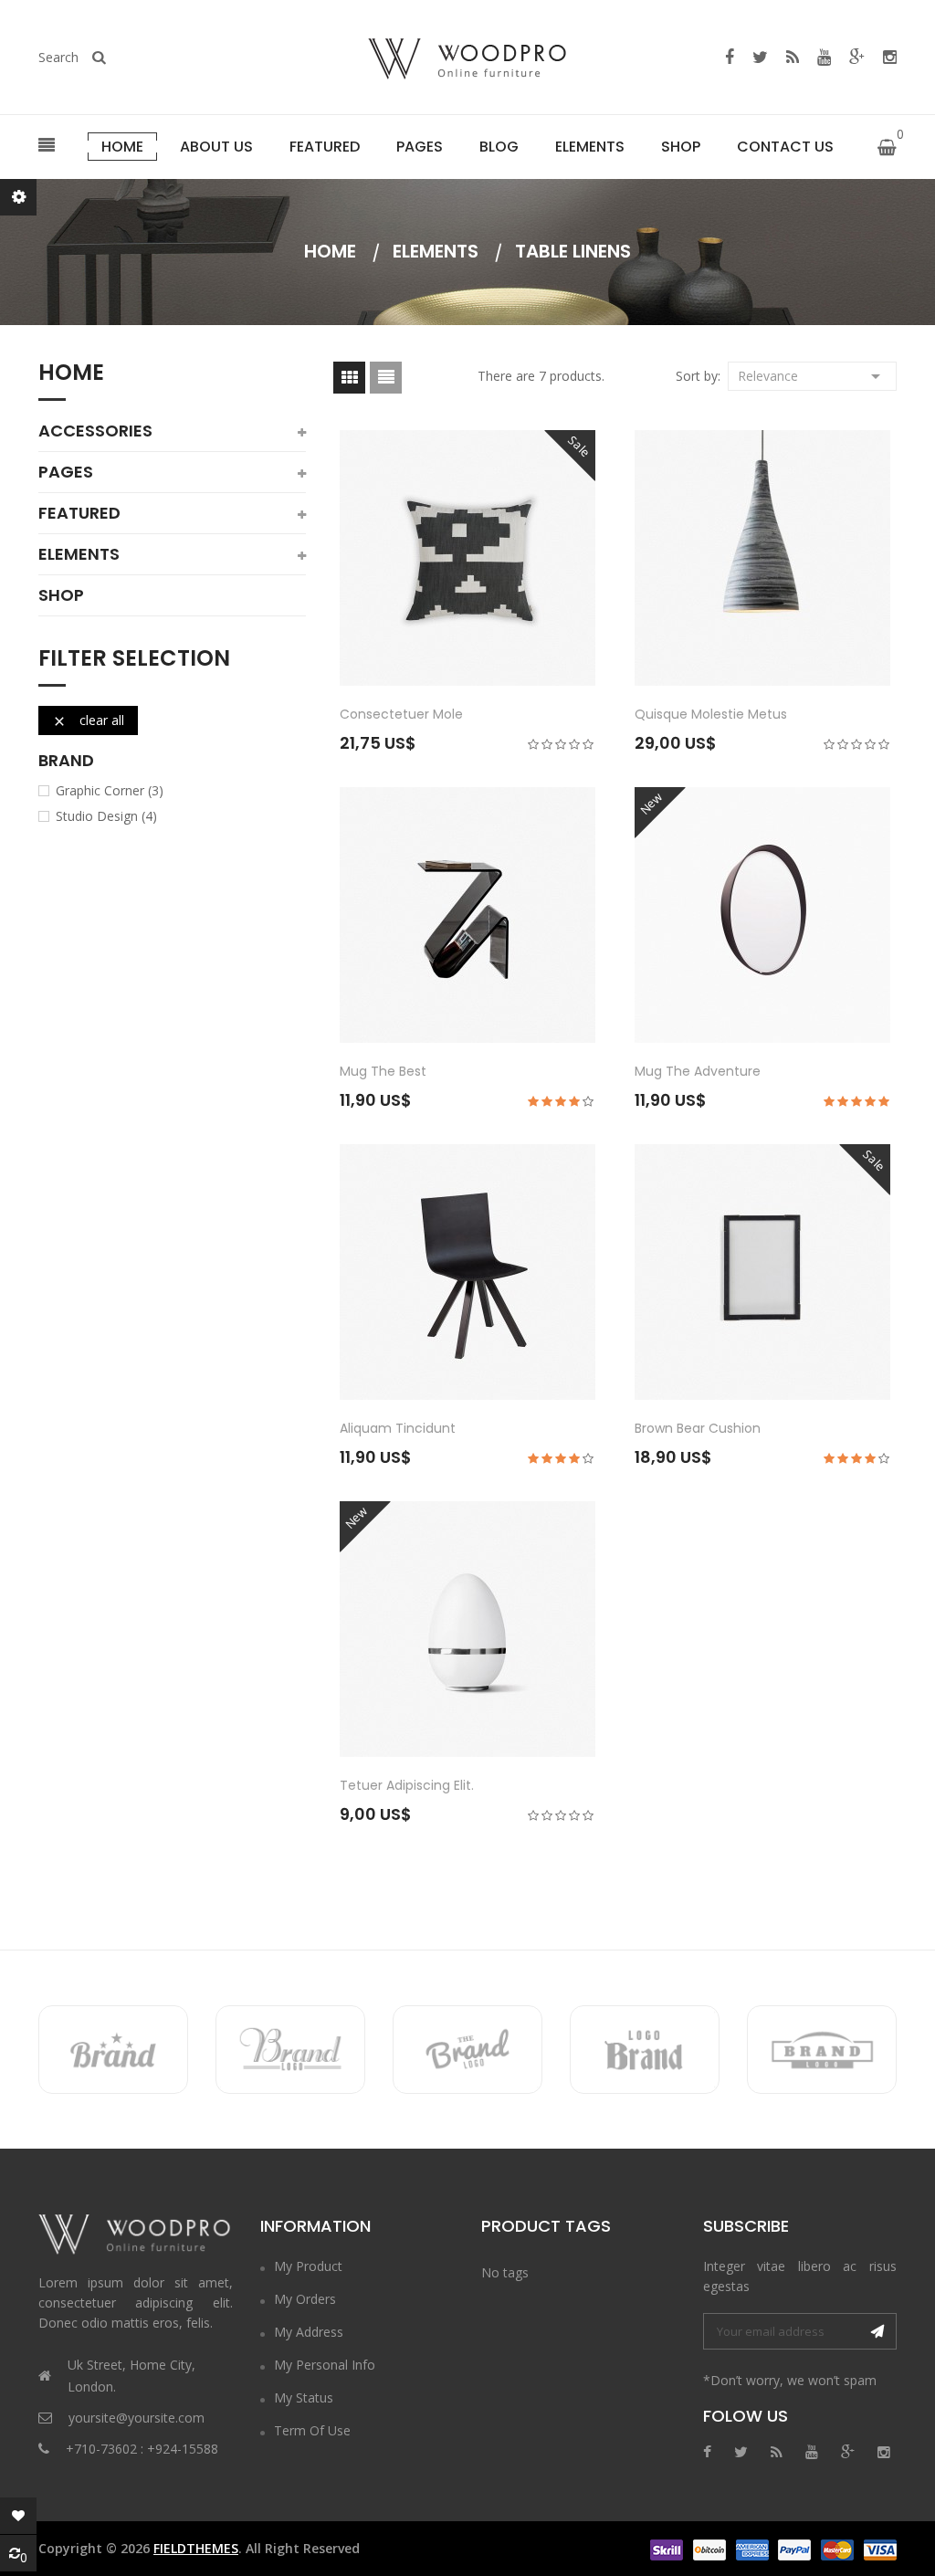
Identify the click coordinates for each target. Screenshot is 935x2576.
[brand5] (822, 2050)
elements (79, 554)
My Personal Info (325, 2365)
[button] (47, 146)
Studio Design (106, 816)
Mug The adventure (698, 1071)
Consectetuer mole (401, 714)
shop (61, 595)
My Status (304, 2397)
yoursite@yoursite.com (137, 2418)
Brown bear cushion (698, 1428)
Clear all (88, 720)
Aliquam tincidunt (398, 1428)
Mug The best (383, 1071)
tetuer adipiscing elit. (407, 1785)
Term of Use (312, 2430)
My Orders (305, 2299)
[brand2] (290, 2050)
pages (66, 472)
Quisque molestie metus (711, 714)
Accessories (95, 431)
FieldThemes (196, 2548)
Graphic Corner (110, 791)
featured (79, 513)
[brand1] (113, 2050)
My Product (308, 2266)
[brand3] (467, 2050)
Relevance (812, 376)
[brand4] (645, 2050)
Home (71, 374)
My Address (309, 2332)
